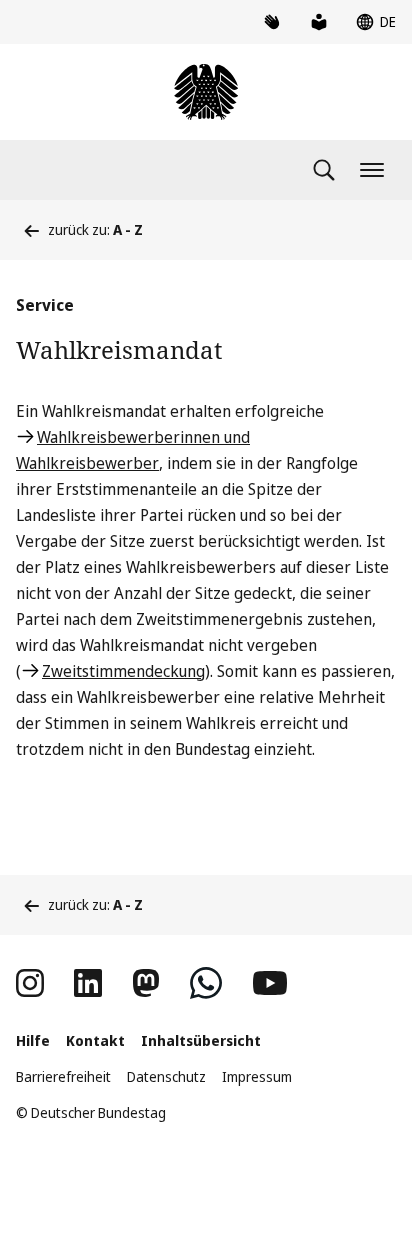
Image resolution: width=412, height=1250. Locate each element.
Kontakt (95, 1040)
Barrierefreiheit (63, 1076)
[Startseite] (206, 92)
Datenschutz (166, 1076)
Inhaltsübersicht (201, 1040)
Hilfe (33, 1040)
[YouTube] (270, 983)
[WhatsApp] (206, 983)
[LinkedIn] (88, 983)
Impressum (257, 1076)
